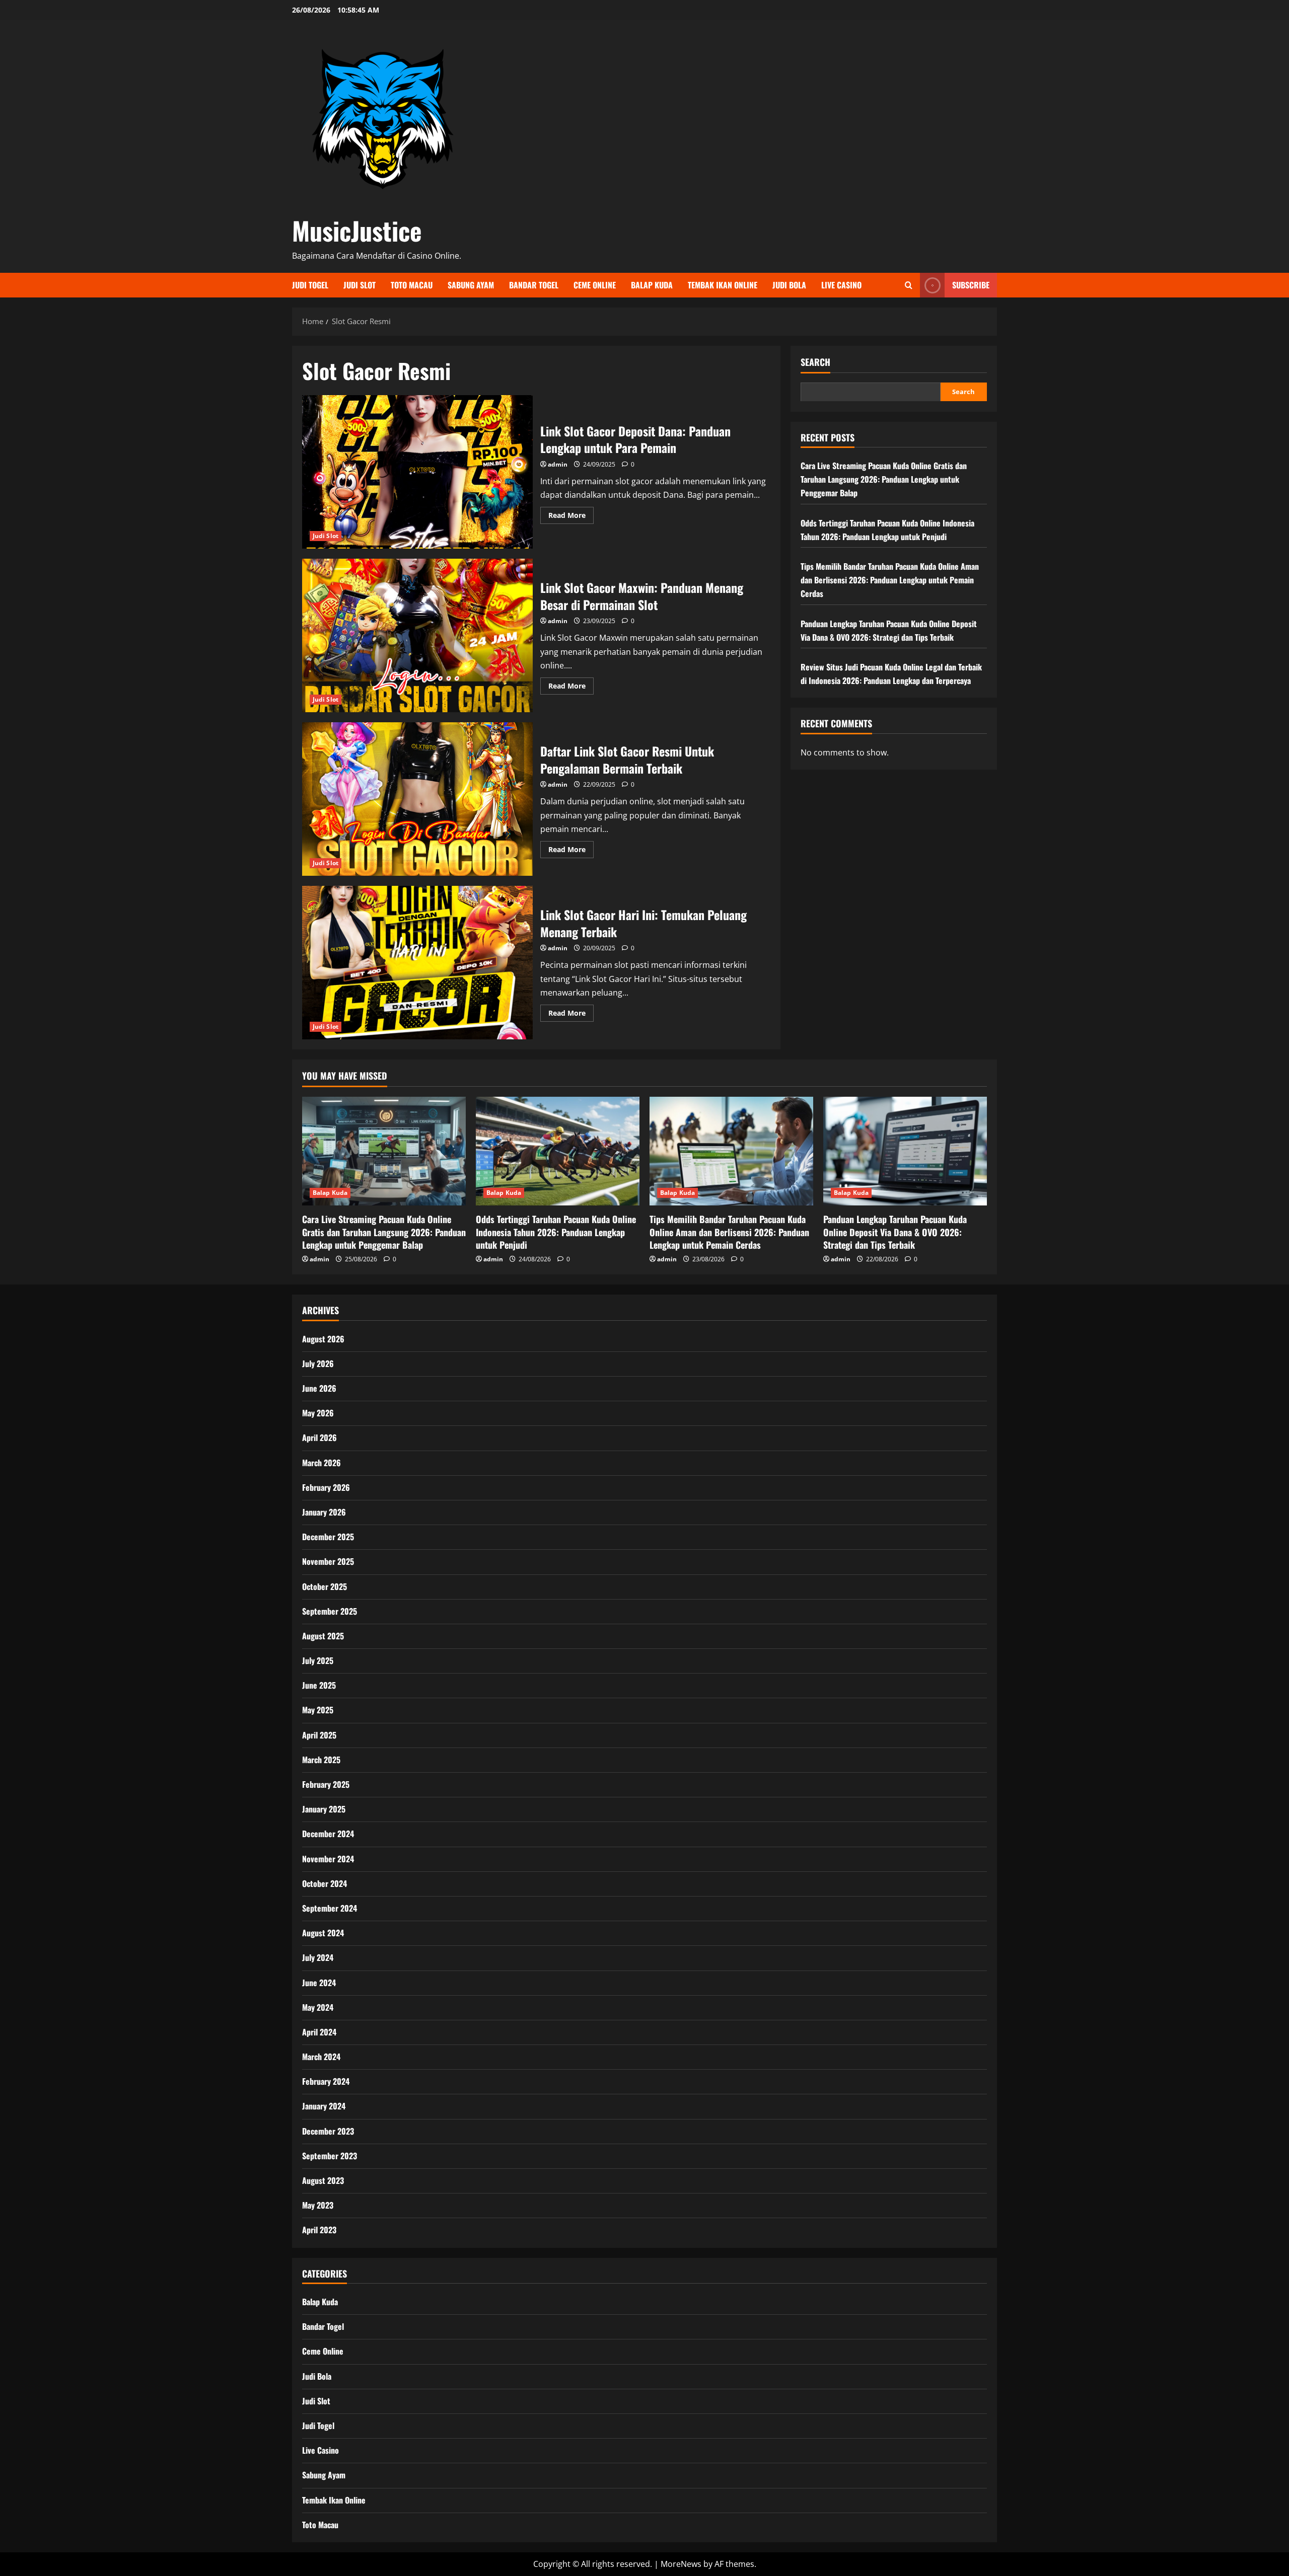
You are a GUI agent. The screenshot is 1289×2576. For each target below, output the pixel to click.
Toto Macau (412, 285)
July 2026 (318, 1363)
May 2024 (318, 2007)
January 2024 (324, 2106)
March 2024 (321, 2057)
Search (815, 362)
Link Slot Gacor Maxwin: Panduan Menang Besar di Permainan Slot (417, 635)
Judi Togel (310, 285)
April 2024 (319, 2032)
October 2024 (325, 1883)
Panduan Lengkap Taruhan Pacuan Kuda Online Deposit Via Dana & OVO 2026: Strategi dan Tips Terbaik (895, 1232)
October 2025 (325, 1586)
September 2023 (330, 2156)
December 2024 (328, 1834)
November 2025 (328, 1561)
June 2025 (319, 1685)
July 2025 (318, 1660)
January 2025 (324, 1809)
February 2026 (326, 1487)
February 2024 (326, 2081)
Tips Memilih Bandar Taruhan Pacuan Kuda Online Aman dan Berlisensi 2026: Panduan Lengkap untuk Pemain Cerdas (890, 579)
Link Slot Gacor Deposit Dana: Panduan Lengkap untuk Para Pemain (417, 472)
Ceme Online (595, 285)
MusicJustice (357, 230)
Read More (571, 517)
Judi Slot (360, 285)
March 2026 (321, 1463)
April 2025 (319, 1735)
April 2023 (319, 2230)
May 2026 (318, 1413)
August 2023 (323, 2180)
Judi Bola (789, 285)
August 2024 (323, 1933)
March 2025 (321, 1760)
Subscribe (971, 285)
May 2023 (318, 2205)
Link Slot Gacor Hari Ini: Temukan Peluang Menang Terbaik (417, 963)
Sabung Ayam (471, 285)
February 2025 (326, 1784)
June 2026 (319, 1388)
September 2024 (330, 1908)
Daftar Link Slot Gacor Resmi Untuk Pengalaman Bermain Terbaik (417, 799)
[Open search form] (909, 285)
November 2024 (328, 1859)
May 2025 (318, 1710)
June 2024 (319, 1983)
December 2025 (328, 1537)
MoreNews (681, 2564)
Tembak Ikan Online (723, 285)
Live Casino (841, 285)
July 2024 (318, 1957)
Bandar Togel (534, 285)
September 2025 (330, 1611)
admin (558, 464)
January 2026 (324, 1512)
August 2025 (323, 1636)
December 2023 (328, 2131)
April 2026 (319, 1437)
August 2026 (323, 1339)
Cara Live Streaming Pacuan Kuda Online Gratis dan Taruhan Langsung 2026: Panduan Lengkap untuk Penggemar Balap (884, 479)
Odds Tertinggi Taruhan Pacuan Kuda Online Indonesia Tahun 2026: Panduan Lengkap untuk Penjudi (556, 1232)
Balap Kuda (652, 285)
